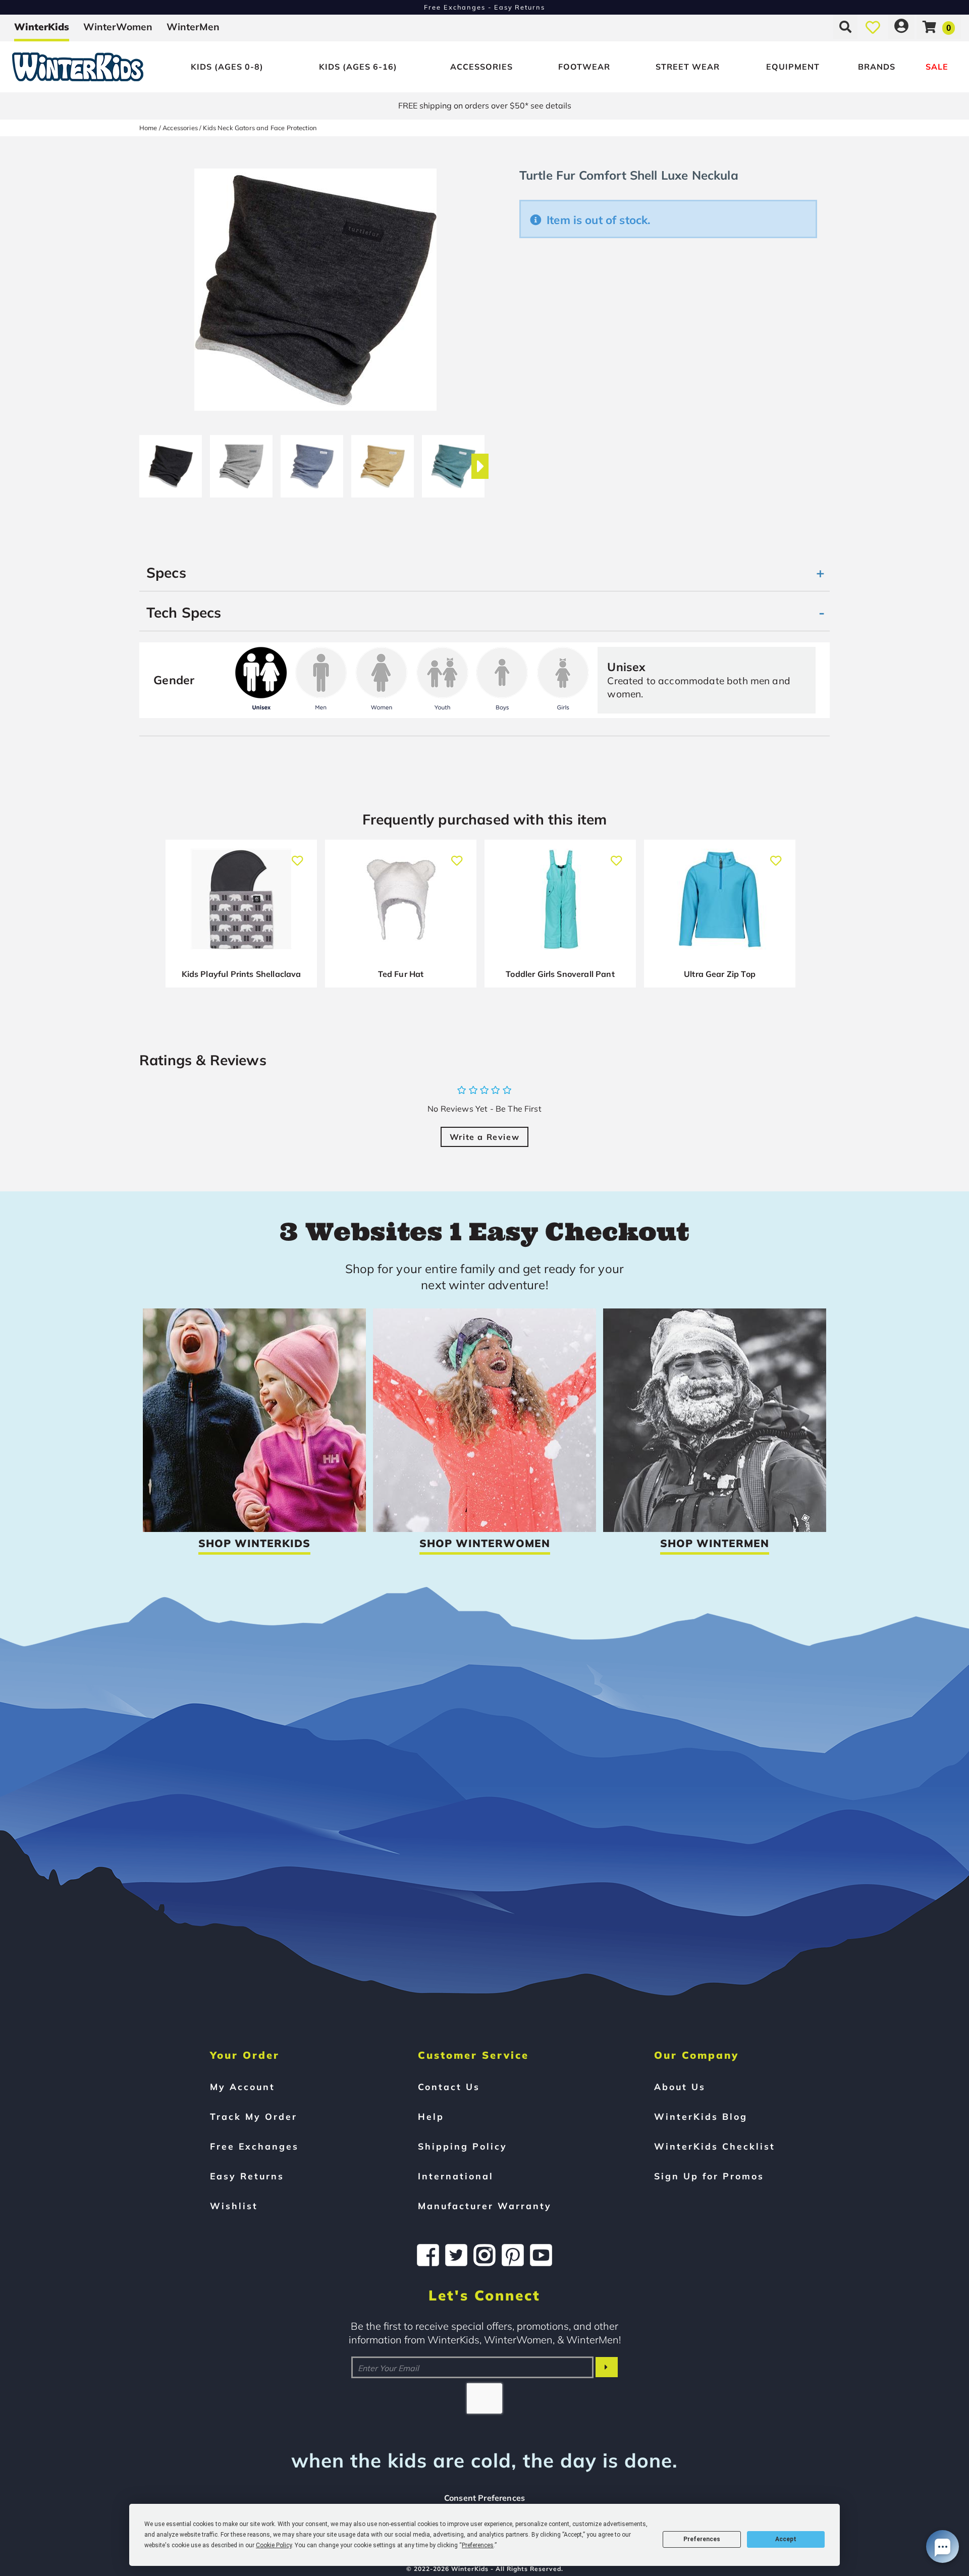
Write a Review (484, 1137)
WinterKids (42, 27)
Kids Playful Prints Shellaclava (241, 974)
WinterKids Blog (701, 2116)
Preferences (702, 2539)
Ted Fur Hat (401, 974)
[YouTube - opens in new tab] (541, 2255)
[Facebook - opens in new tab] (428, 2255)
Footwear (584, 67)
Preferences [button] (478, 2545)
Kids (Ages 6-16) (358, 67)
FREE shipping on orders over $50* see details (485, 105)
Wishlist (234, 2206)
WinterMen (193, 27)
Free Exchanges (254, 2146)
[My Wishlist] (873, 27)
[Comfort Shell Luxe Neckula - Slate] (453, 462)
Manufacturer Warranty (485, 2206)
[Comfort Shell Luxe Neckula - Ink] (312, 462)
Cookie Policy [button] (274, 2545)
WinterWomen (118, 27)
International (456, 2176)
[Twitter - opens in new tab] (456, 2255)
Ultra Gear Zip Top (720, 974)
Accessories (481, 67)
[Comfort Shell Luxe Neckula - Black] (171, 462)
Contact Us (449, 2087)
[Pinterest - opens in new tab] (513, 2255)
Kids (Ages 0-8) (227, 67)
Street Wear (688, 67)
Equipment (793, 67)
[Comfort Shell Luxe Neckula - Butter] (383, 462)
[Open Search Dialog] (845, 27)
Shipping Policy (463, 2146)
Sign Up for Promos (709, 2176)
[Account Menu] (901, 27)
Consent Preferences (484, 2498)
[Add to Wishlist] (298, 856)
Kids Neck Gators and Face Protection (260, 128)
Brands (877, 67)
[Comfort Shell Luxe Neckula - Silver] (241, 462)
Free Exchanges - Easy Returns (484, 7)
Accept (786, 2539)
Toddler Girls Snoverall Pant (560, 974)
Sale (937, 67)
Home (148, 128)
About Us (680, 2087)
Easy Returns (247, 2176)
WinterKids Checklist (715, 2146)
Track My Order (254, 2116)
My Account (243, 2087)
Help (431, 2116)
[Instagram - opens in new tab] (484, 2255)
